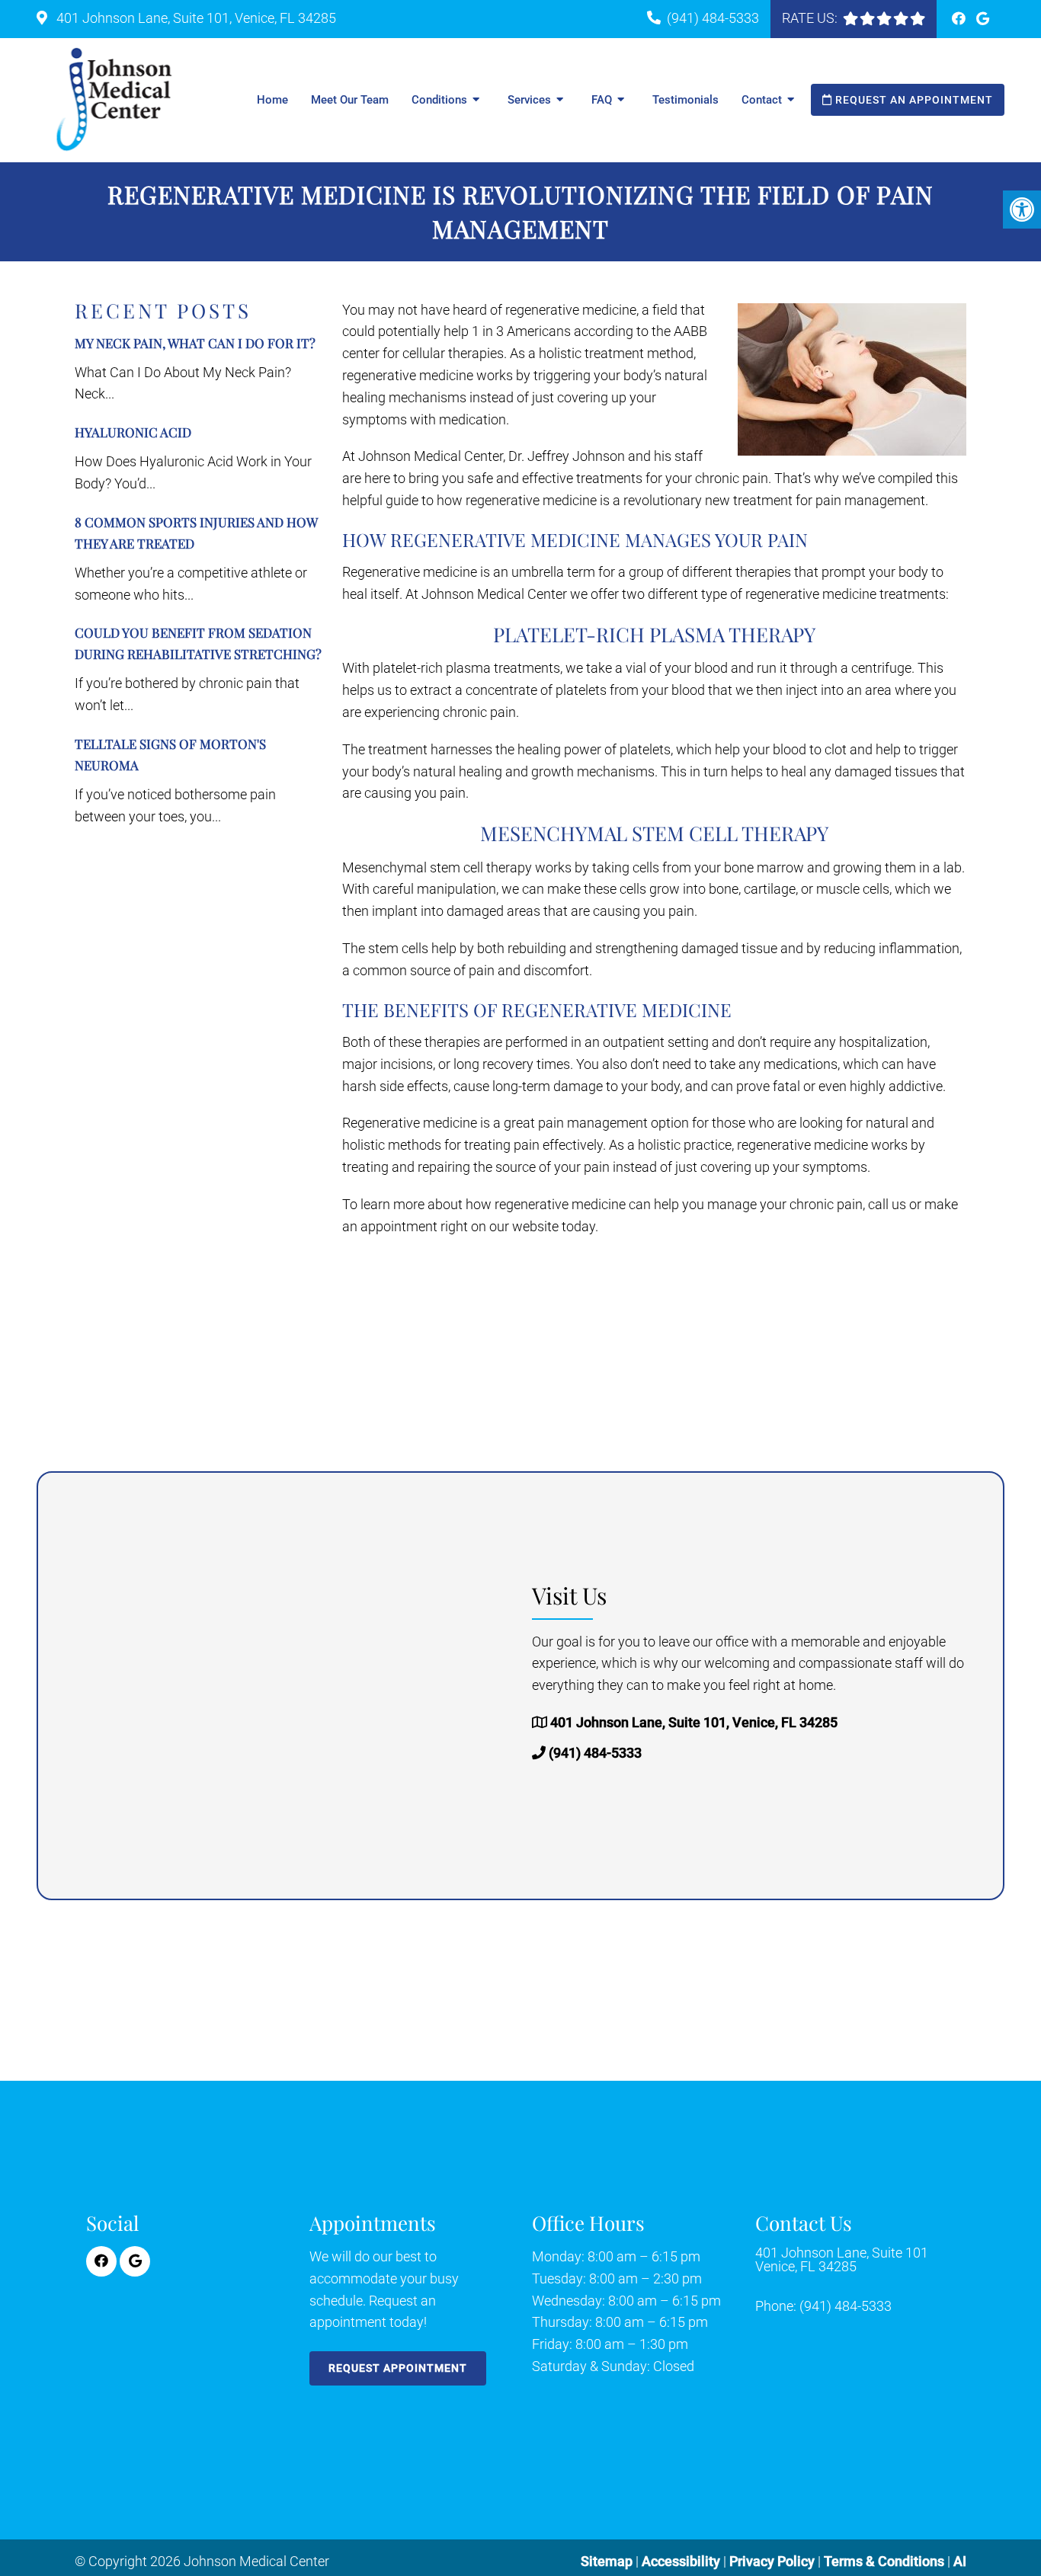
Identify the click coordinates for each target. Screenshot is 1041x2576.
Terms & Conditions (886, 2561)
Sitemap (607, 2561)
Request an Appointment (913, 100)
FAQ (602, 100)
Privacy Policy (774, 2561)
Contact (762, 100)
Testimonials (685, 100)
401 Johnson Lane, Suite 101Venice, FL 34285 (842, 2260)
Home (272, 100)
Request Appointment (398, 2368)
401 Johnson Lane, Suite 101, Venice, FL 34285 (195, 18)
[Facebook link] (960, 19)
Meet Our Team (350, 100)
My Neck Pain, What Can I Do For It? (195, 343)
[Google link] (983, 19)
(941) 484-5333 (713, 18)
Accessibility (681, 2561)
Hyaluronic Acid (133, 432)
